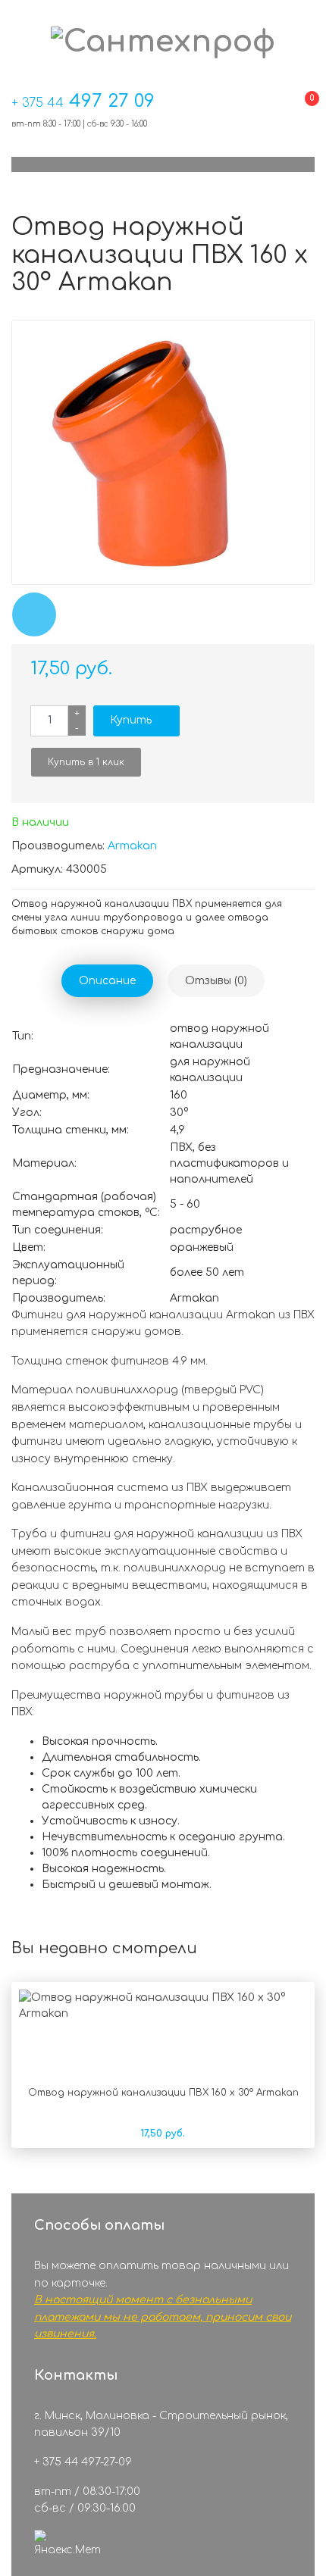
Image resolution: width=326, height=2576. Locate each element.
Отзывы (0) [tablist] (216, 981)
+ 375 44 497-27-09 (83, 2462)
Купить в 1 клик (86, 762)
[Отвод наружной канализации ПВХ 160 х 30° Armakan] (163, 452)
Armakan (132, 846)
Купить (131, 720)
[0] (300, 113)
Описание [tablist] (107, 981)
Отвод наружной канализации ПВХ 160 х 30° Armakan (163, 2093)
